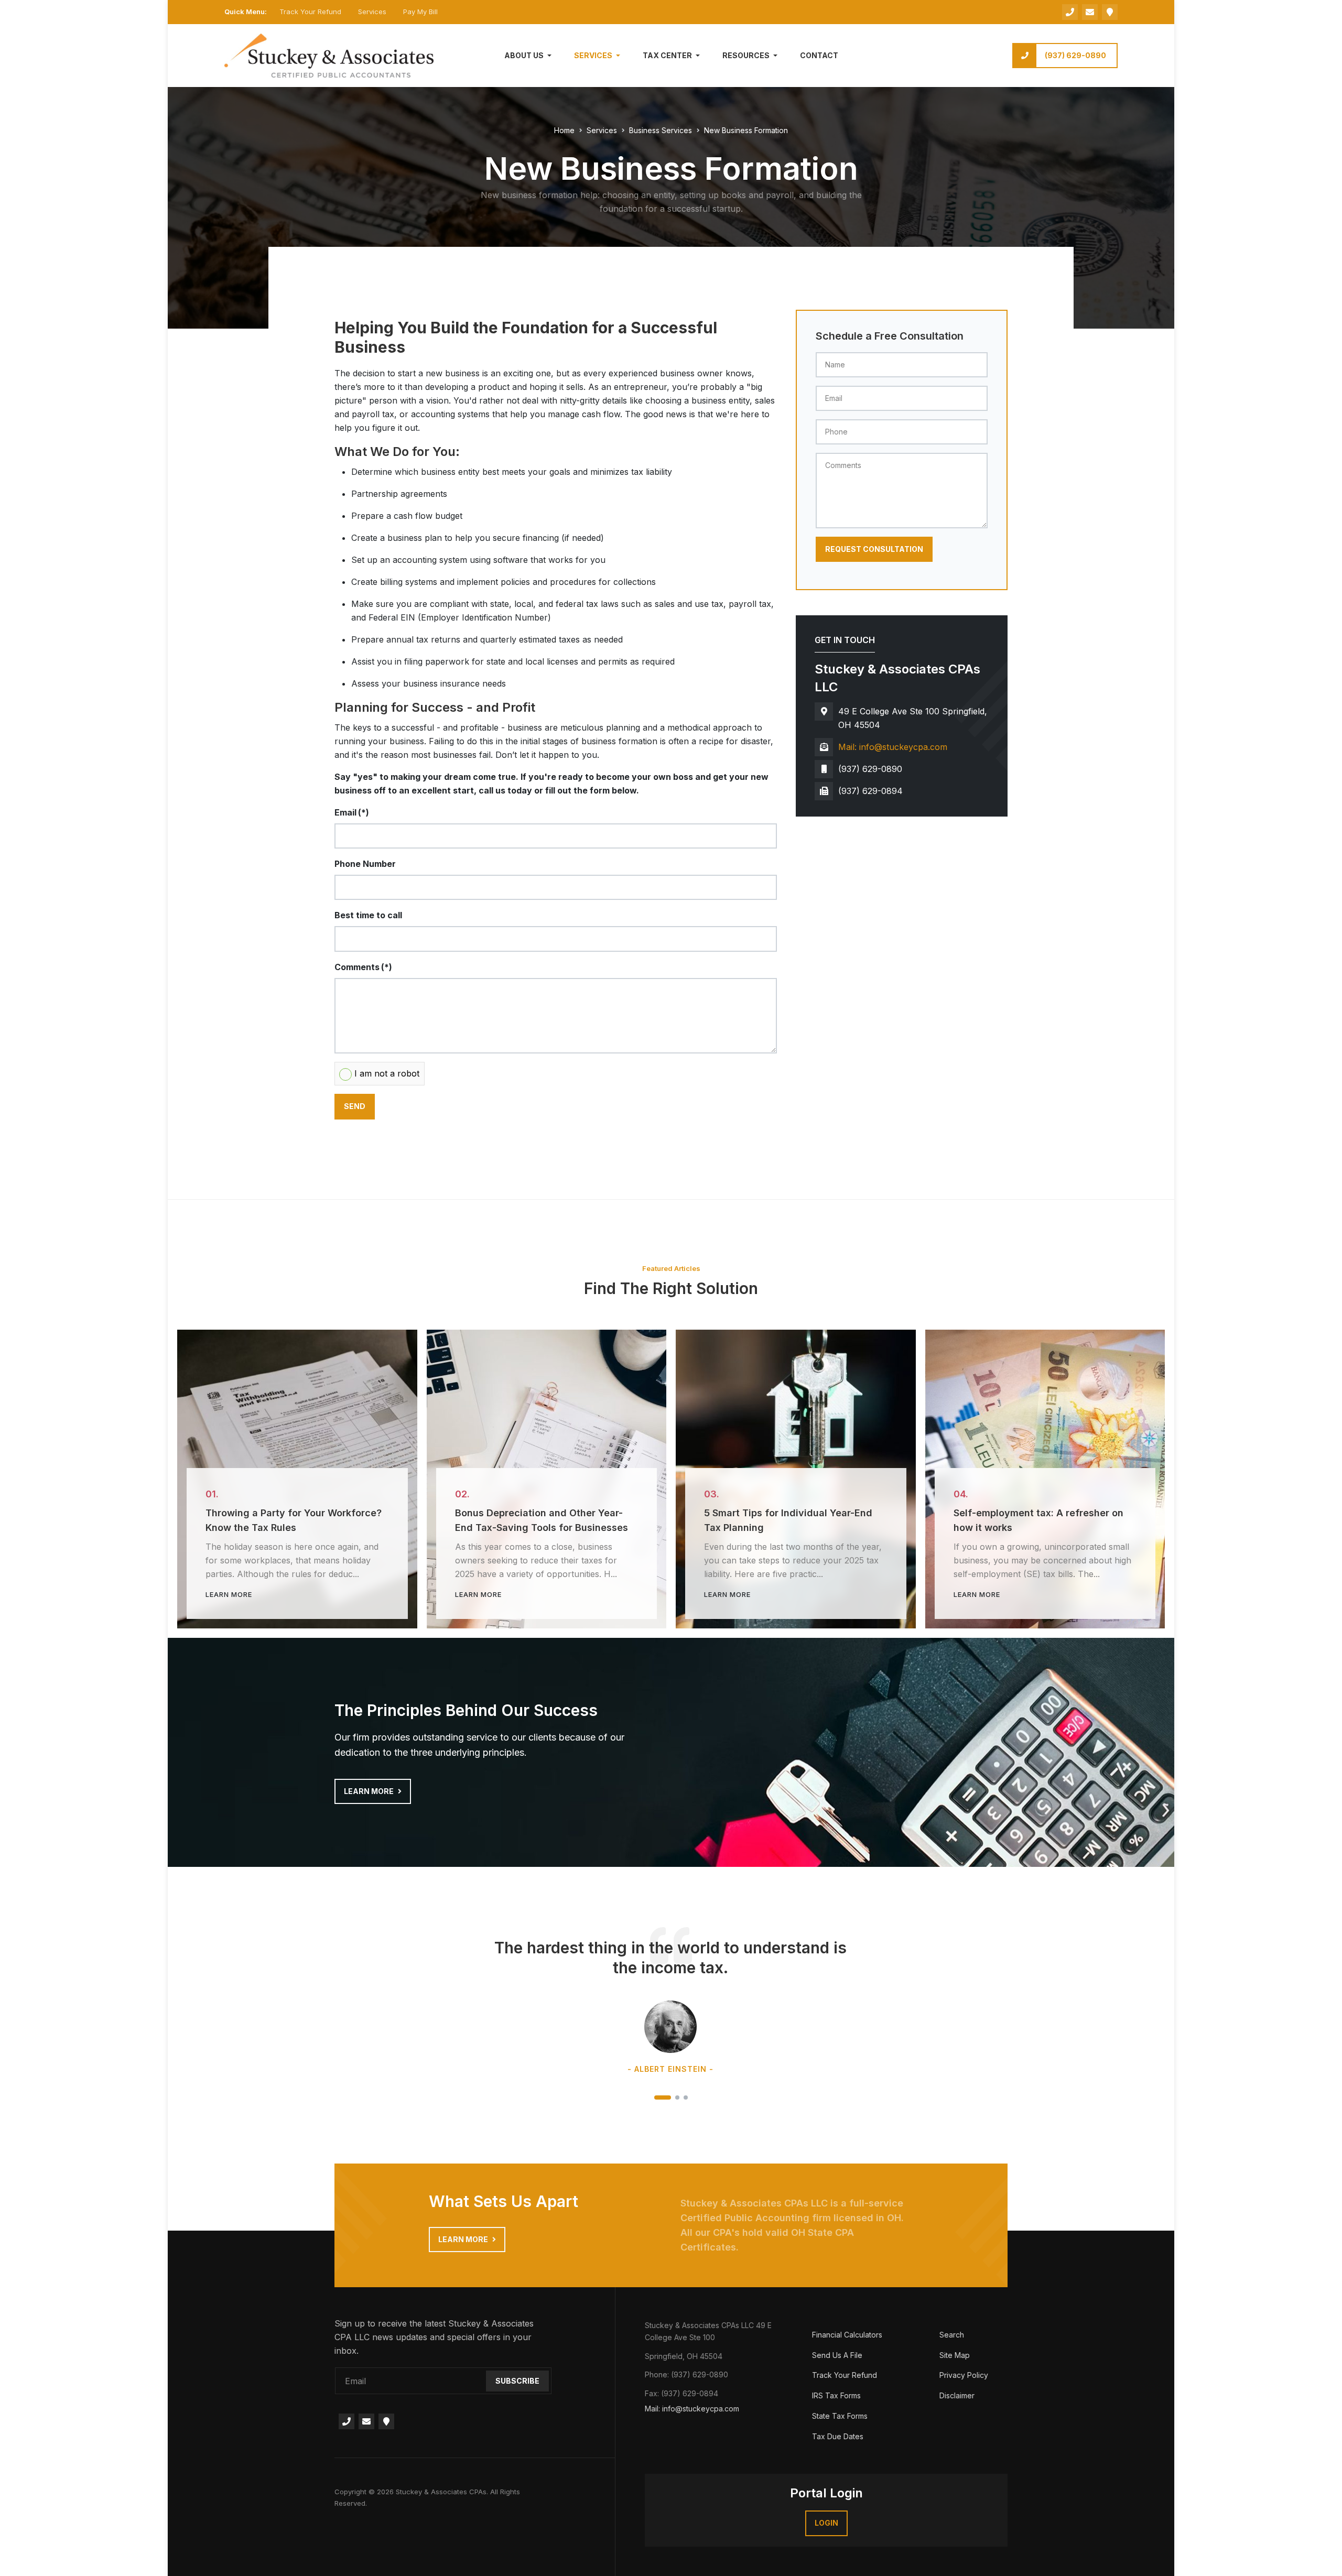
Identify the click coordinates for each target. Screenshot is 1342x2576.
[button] (530, 56)
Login (826, 2523)
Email (352, 812)
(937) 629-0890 (1075, 55)
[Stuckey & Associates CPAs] (329, 55)
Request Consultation (874, 549)
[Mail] (366, 2421)
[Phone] (1070, 12)
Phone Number (365, 864)
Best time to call (368, 915)
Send (355, 1106)
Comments (363, 967)
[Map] (1110, 12)
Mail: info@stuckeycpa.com (893, 747)
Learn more (370, 1791)
